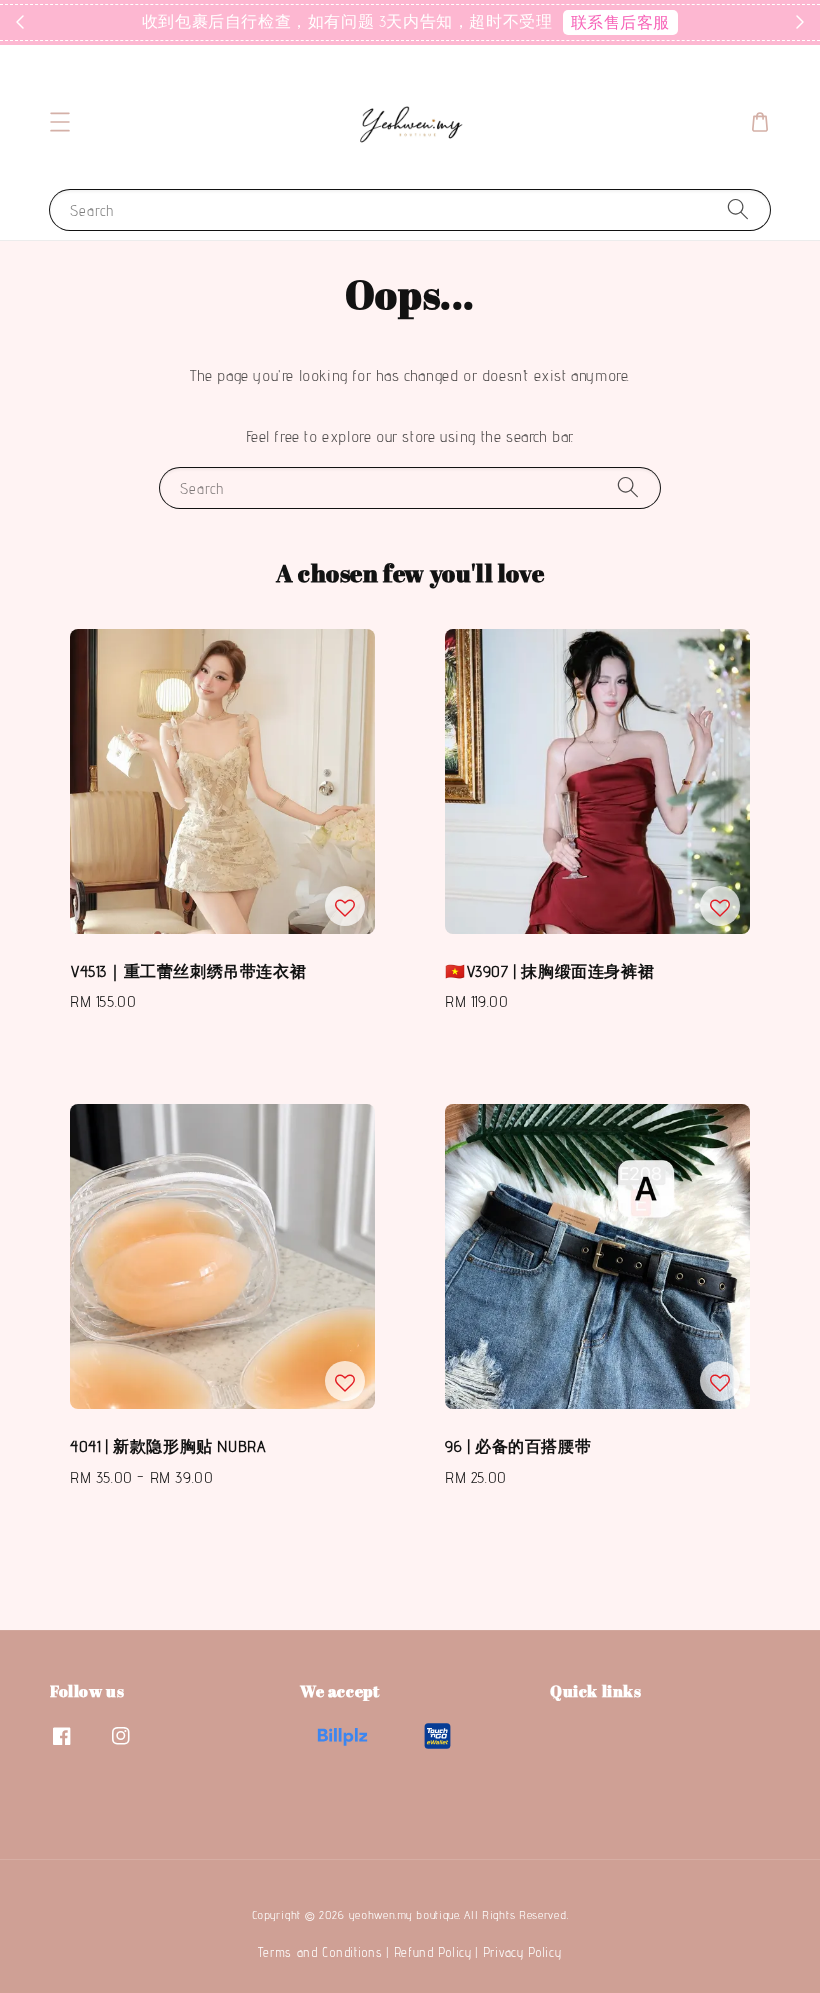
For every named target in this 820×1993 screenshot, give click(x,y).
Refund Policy (433, 1952)
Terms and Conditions (320, 1952)
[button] (60, 122)
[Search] (738, 209)
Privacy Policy (522, 1952)
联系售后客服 (621, 22)
